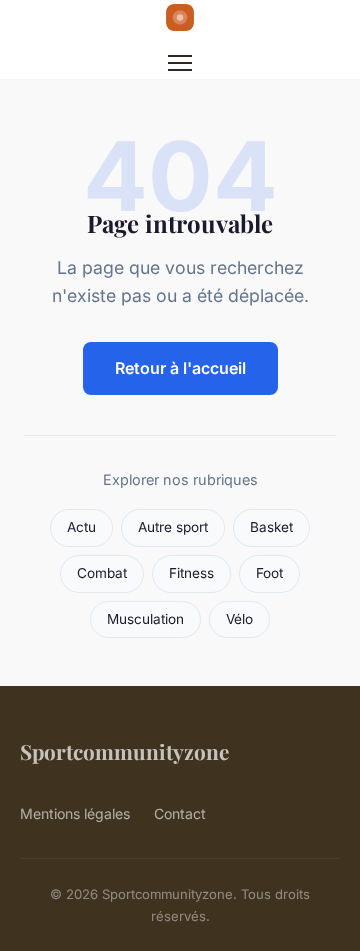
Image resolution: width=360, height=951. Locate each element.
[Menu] (180, 63)
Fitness (191, 573)
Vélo (239, 619)
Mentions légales (75, 813)
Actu (81, 527)
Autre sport (173, 527)
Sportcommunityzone (124, 751)
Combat (102, 573)
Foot (269, 573)
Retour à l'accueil (180, 368)
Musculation (145, 619)
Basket (271, 527)
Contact (180, 813)
